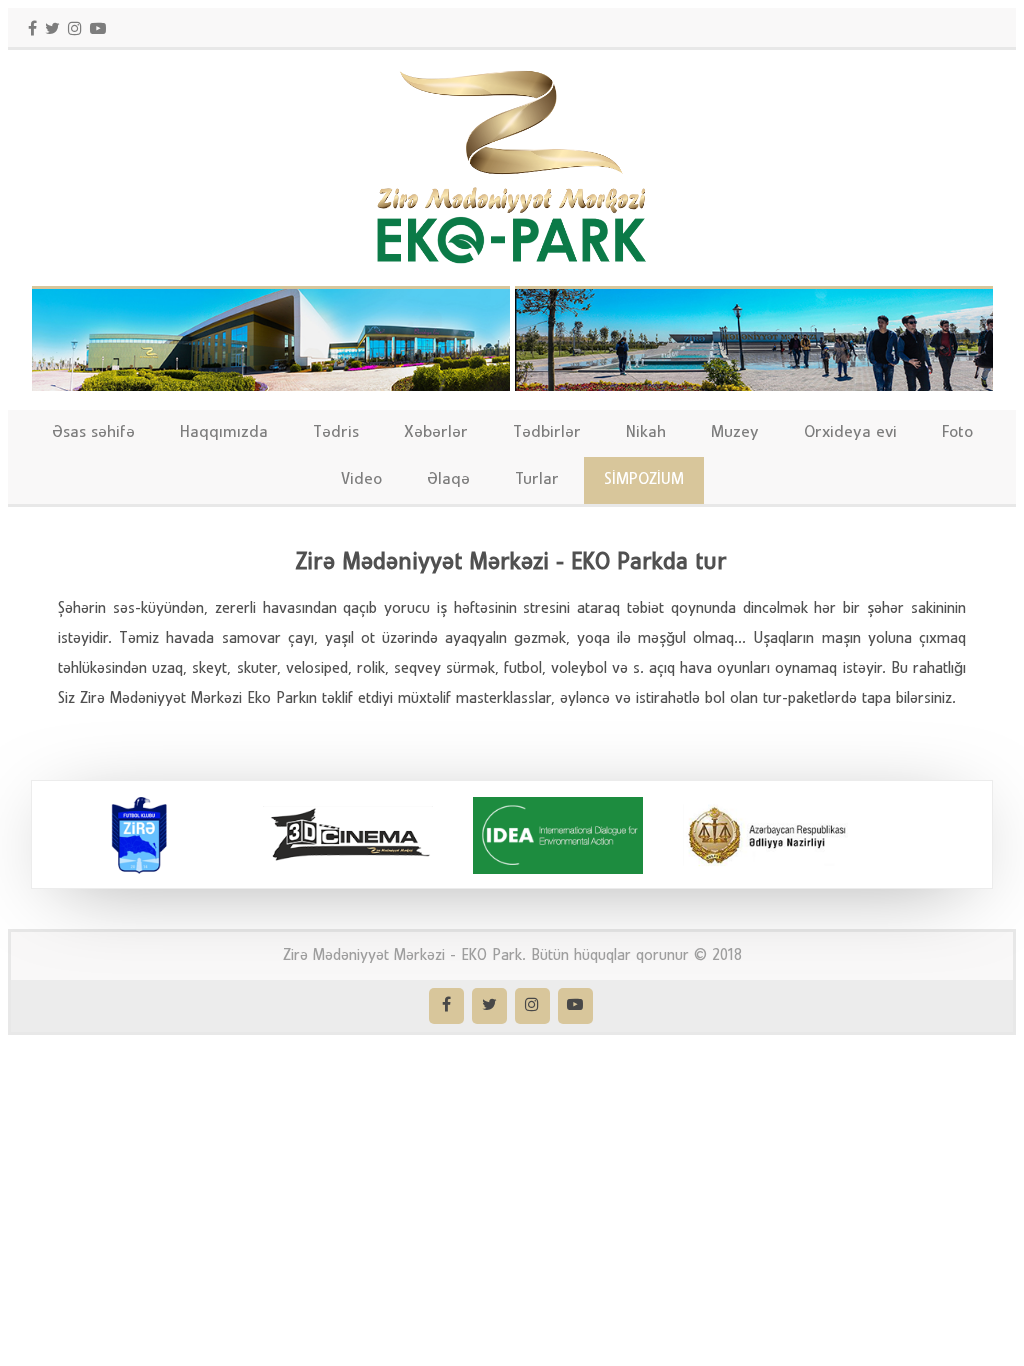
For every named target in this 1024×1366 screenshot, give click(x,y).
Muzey (735, 432)
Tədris (336, 432)
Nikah (646, 432)
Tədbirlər (547, 432)
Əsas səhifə (93, 432)
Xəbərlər (436, 432)
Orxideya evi (850, 432)
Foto (957, 432)
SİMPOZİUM (644, 479)
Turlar (537, 479)
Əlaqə (448, 479)
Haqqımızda (224, 432)
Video (361, 479)
